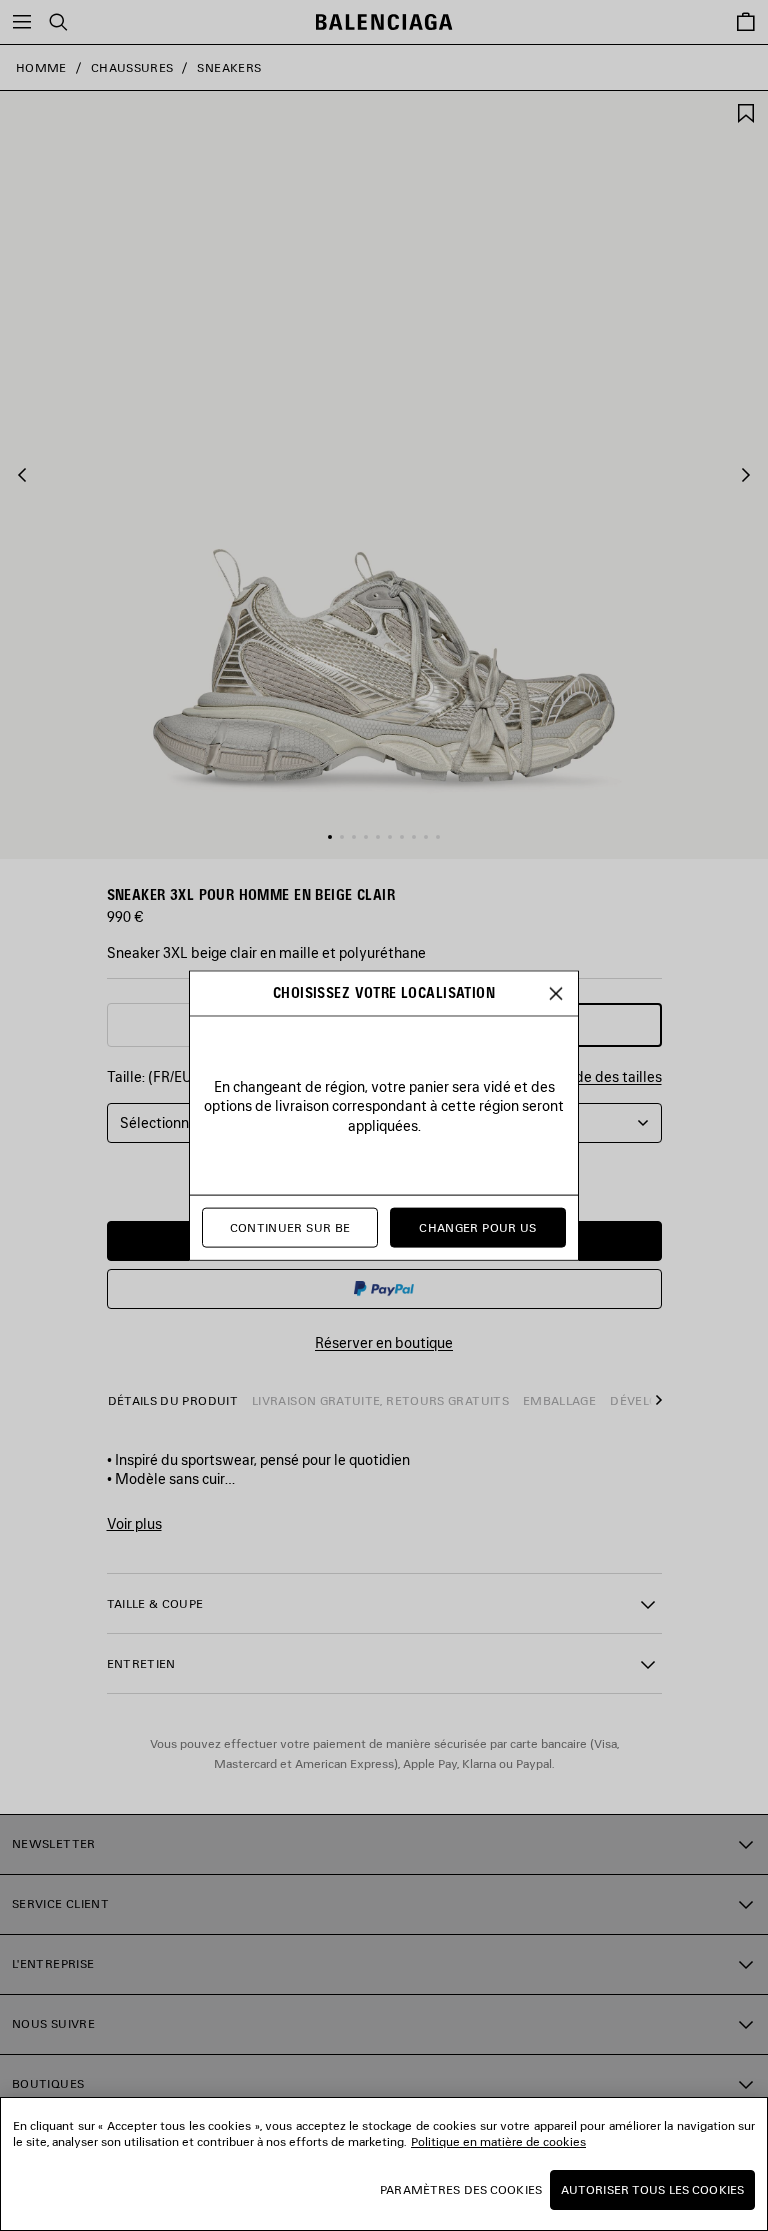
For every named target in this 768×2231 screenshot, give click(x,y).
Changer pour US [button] (477, 1227)
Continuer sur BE (290, 1227)
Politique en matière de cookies (498, 2141)
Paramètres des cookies (461, 2189)
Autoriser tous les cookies (652, 2189)
